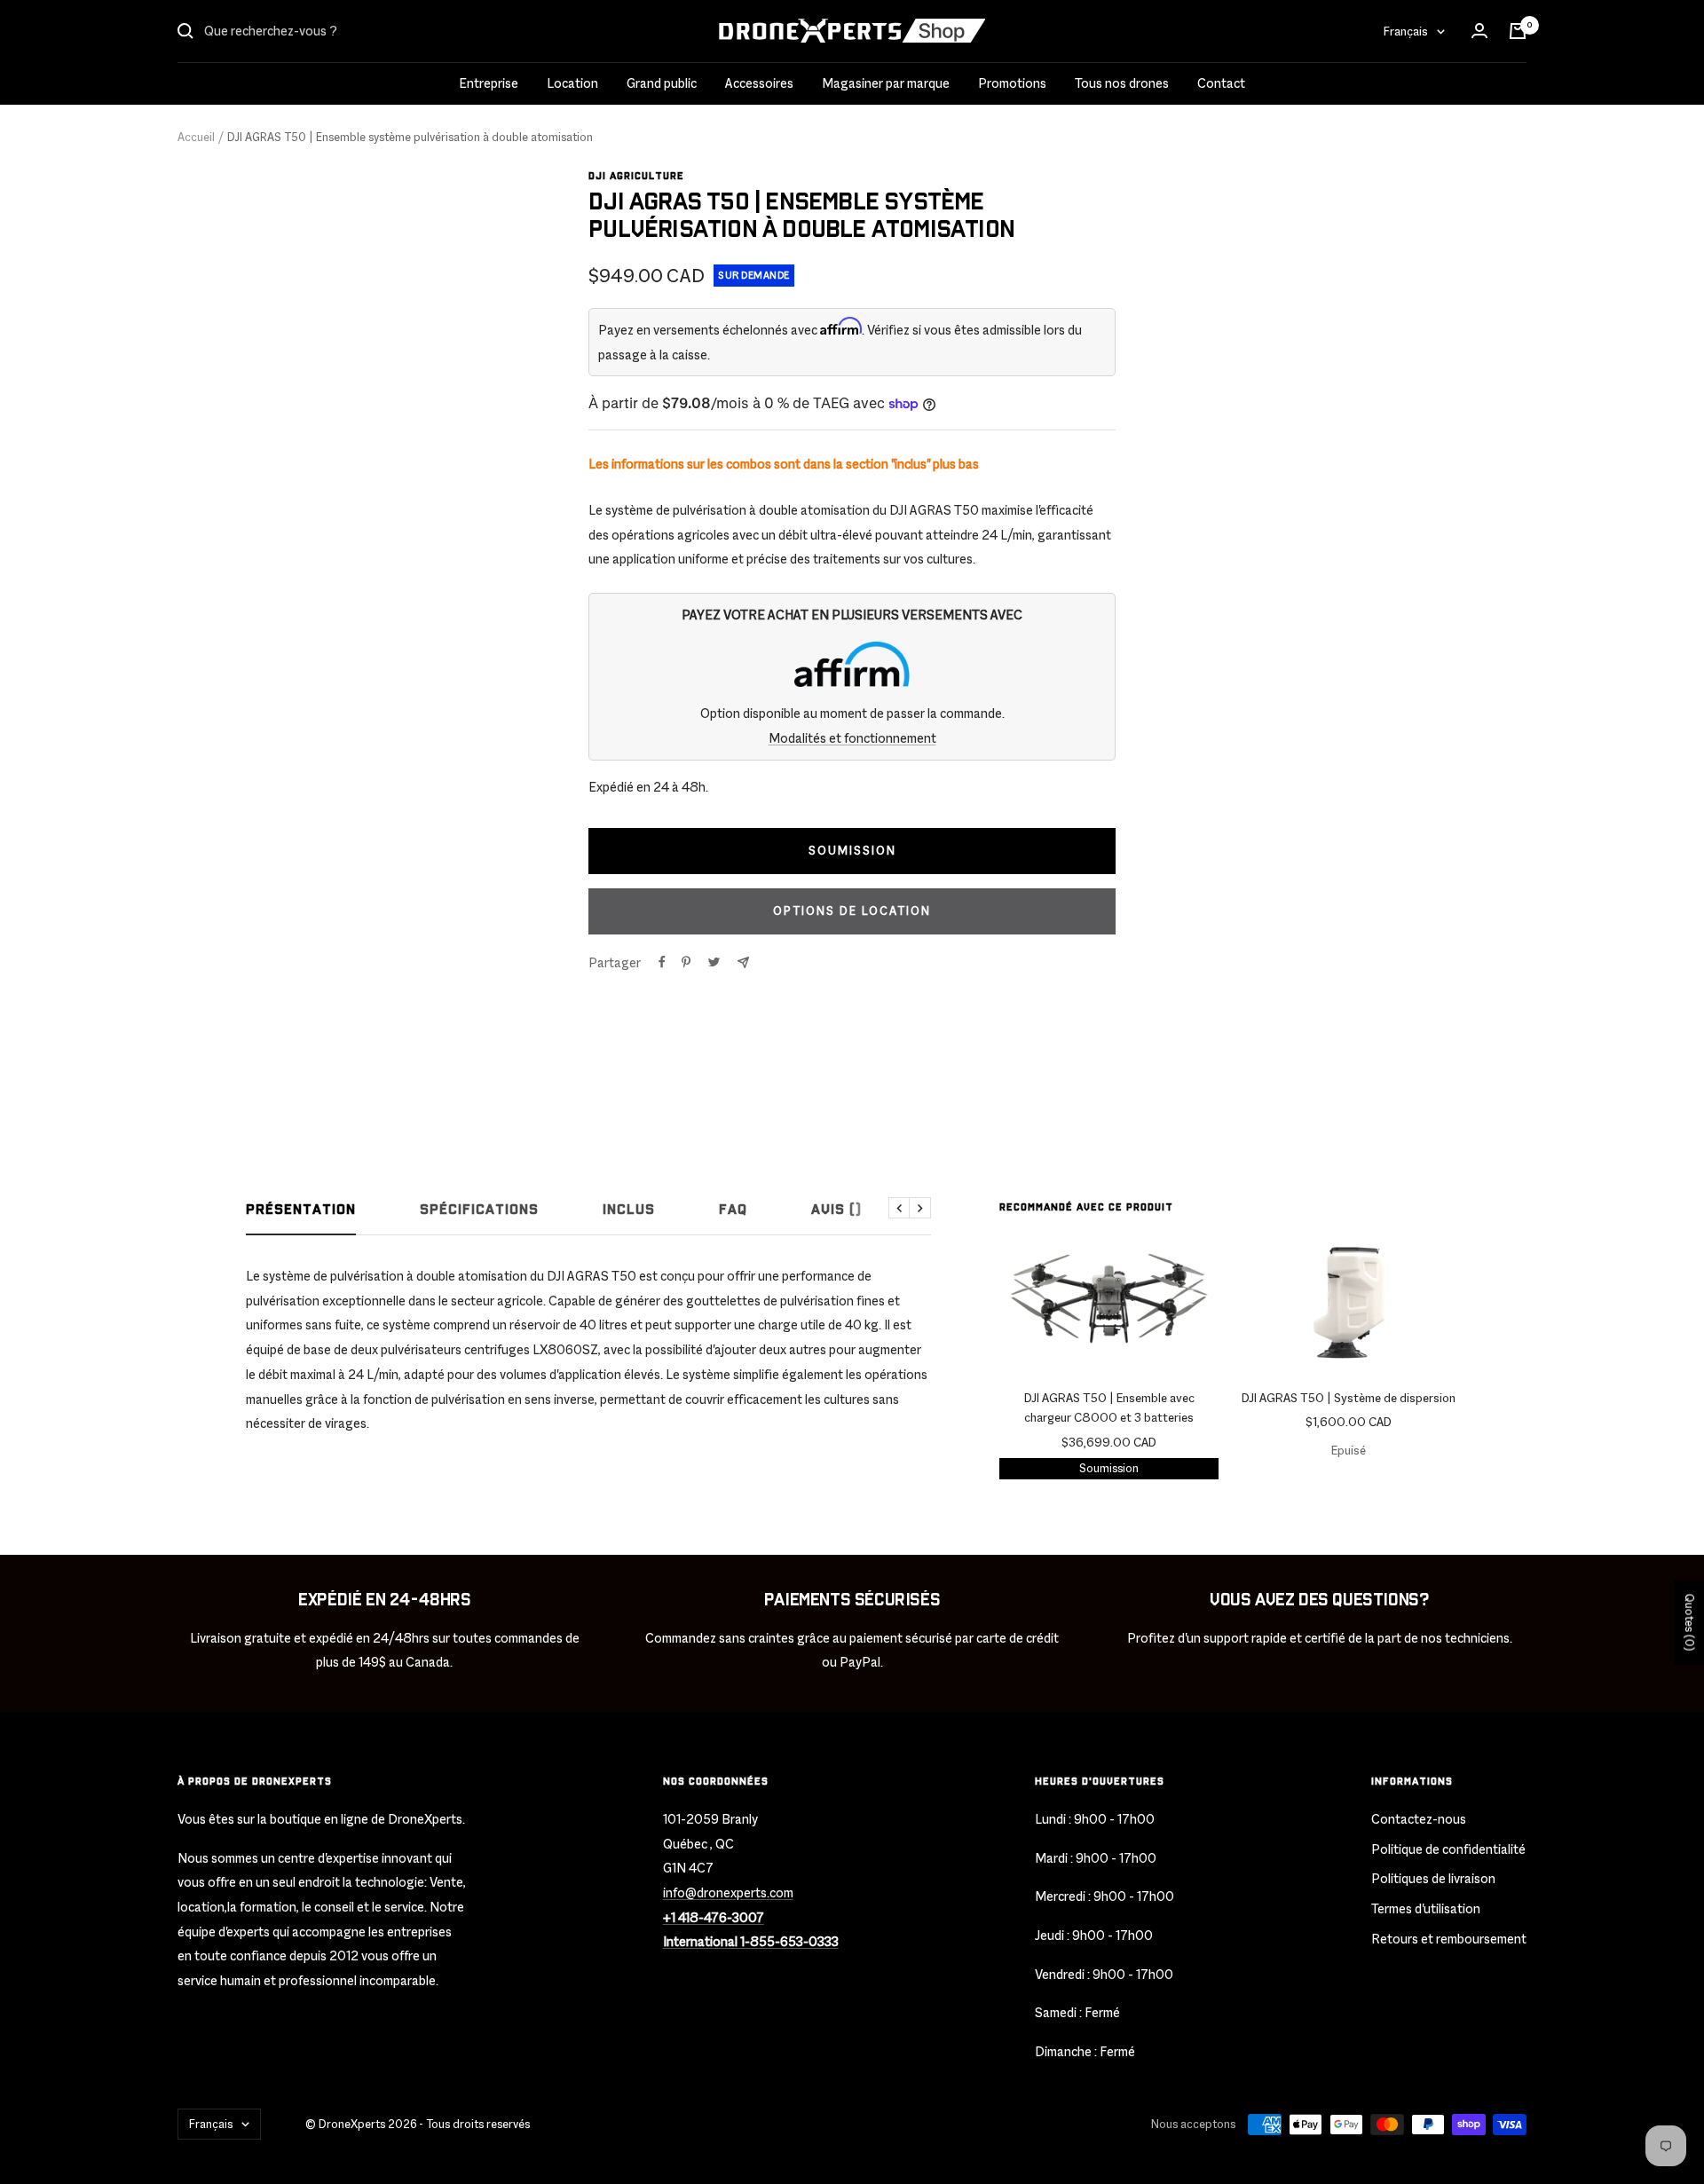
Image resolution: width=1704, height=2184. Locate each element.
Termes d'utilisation (1426, 1908)
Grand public (662, 83)
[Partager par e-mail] (743, 962)
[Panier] (1518, 31)
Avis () (836, 1210)
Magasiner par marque (886, 83)
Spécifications (479, 1210)
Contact (1221, 83)
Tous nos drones (1122, 83)
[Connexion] (1479, 31)
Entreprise (489, 83)
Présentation (301, 1210)
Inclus (629, 1210)
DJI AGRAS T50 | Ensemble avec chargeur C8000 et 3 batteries (1109, 1408)
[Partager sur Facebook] (662, 962)
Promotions (1012, 83)
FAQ (733, 1210)
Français (1406, 31)
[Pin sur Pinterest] (686, 962)
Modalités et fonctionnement (852, 738)
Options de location (852, 911)
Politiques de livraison (1433, 1878)
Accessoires (759, 83)
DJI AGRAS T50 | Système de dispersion (1349, 1398)
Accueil (196, 137)
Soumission (1109, 1468)
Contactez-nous (1419, 1819)
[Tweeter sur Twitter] (714, 962)
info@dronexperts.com (728, 1892)
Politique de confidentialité (1448, 1849)
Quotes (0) (1689, 1623)
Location (572, 83)
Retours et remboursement (1449, 1939)
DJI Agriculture (636, 176)
